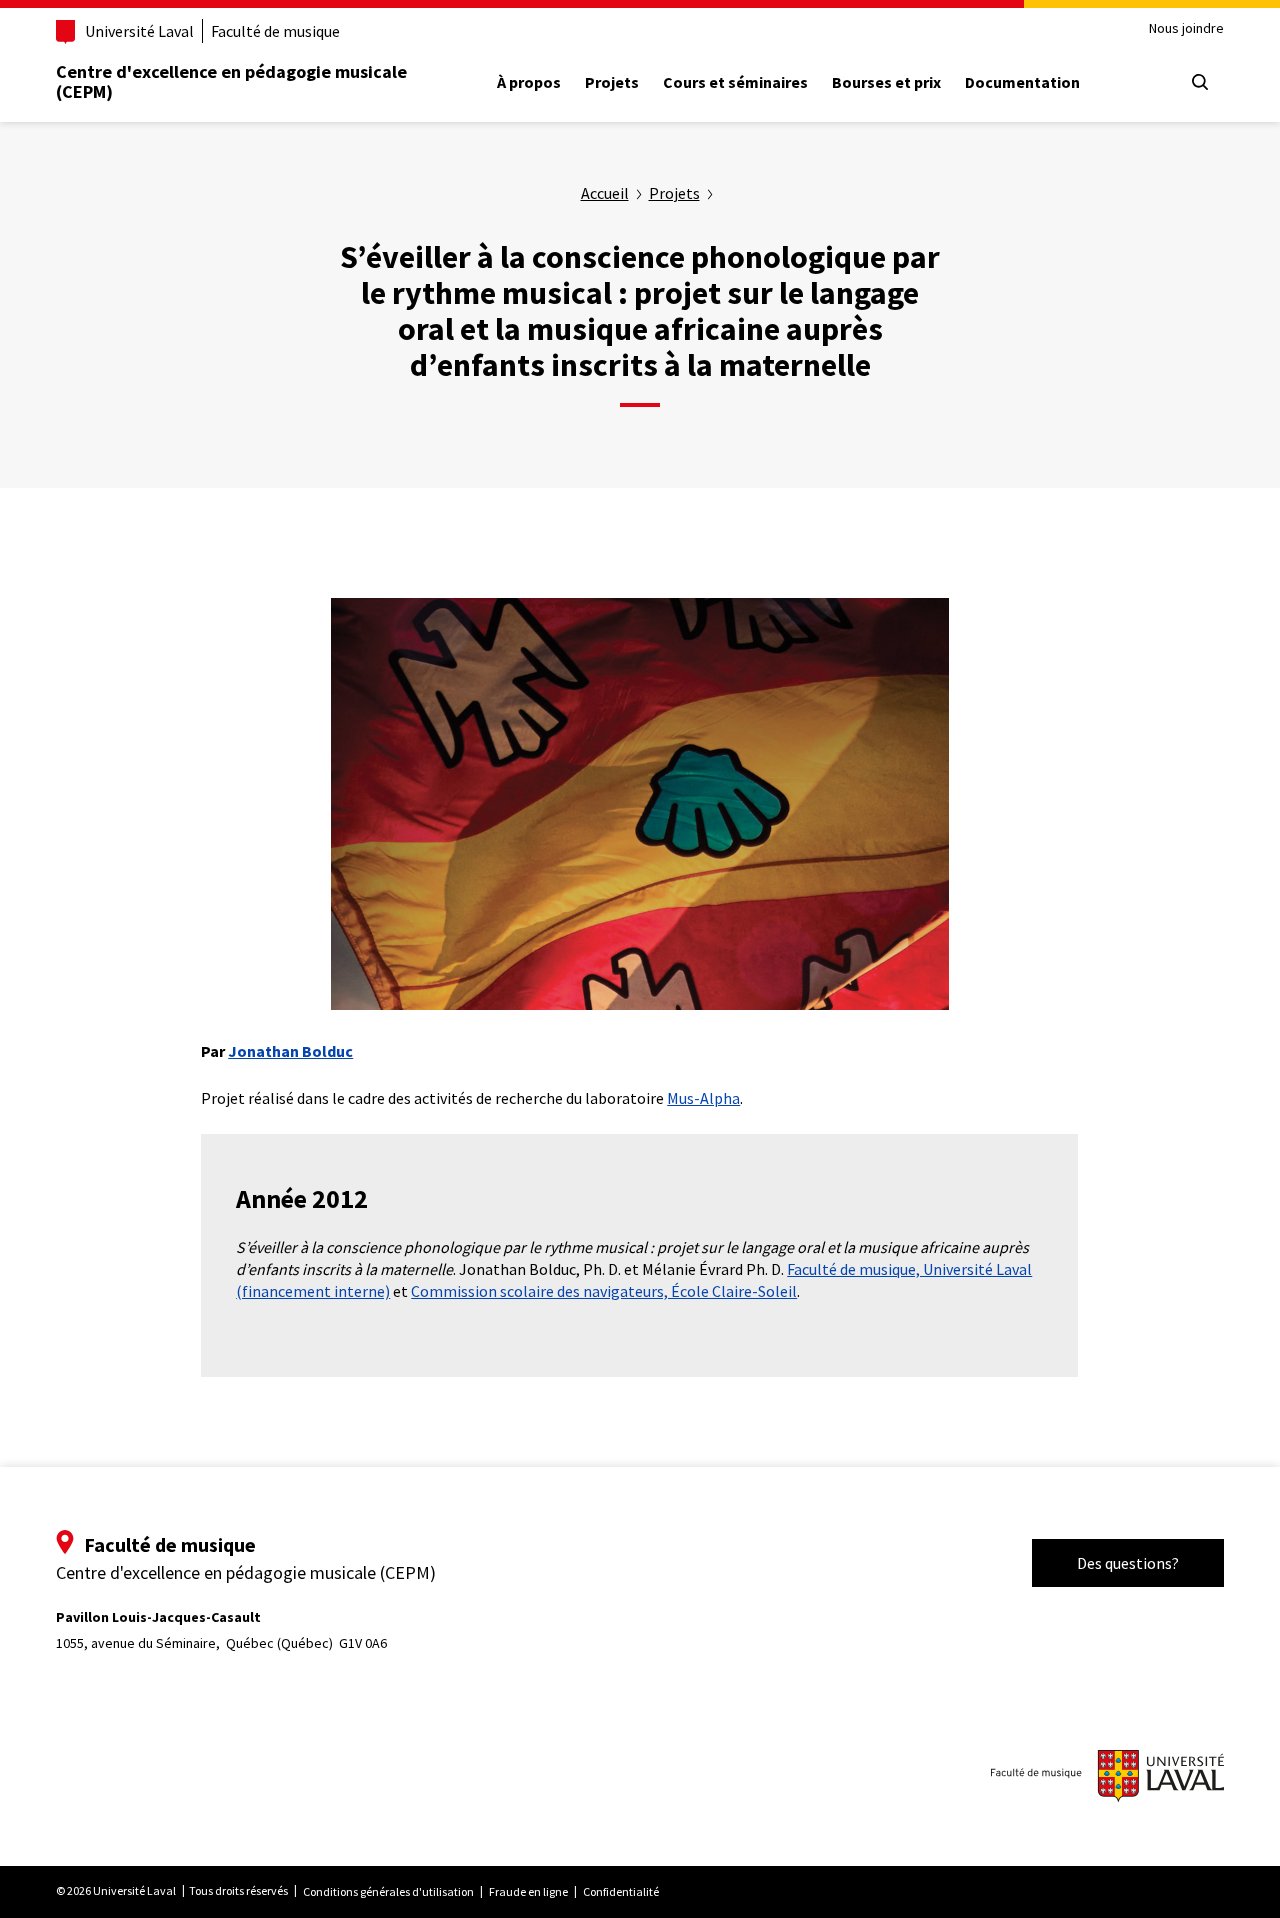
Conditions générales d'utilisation (388, 1891)
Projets (612, 82)
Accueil (605, 193)
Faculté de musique (275, 31)
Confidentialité (621, 1891)
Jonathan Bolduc (290, 1051)
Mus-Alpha (703, 1098)
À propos (529, 82)
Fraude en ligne (528, 1891)
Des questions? (1128, 1563)
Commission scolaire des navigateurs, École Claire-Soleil (604, 1291)
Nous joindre (1186, 28)
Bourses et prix (886, 82)
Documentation (1022, 82)
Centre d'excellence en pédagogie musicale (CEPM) (231, 81)
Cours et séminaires (735, 82)
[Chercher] (1200, 82)
